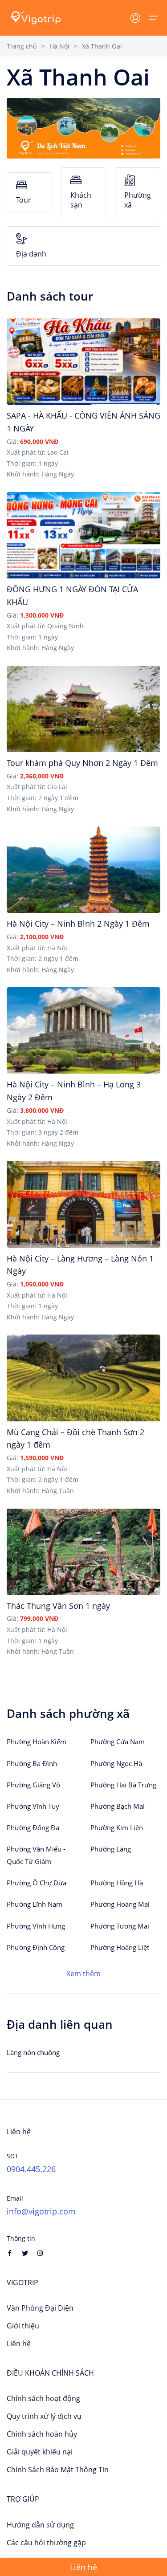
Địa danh (31, 254)
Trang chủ (22, 46)
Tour (24, 200)
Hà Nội (59, 46)
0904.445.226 (31, 2169)
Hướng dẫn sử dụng (40, 2525)
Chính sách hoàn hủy (42, 2434)
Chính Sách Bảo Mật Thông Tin (58, 2470)
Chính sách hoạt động (43, 2398)
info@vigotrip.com (41, 2211)
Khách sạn (81, 200)
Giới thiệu (23, 2326)
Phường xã (138, 200)
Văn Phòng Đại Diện (40, 2308)
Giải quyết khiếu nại (40, 2452)
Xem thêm (83, 1974)
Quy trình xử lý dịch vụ (44, 2416)
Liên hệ (19, 2344)
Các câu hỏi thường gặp (46, 2543)
